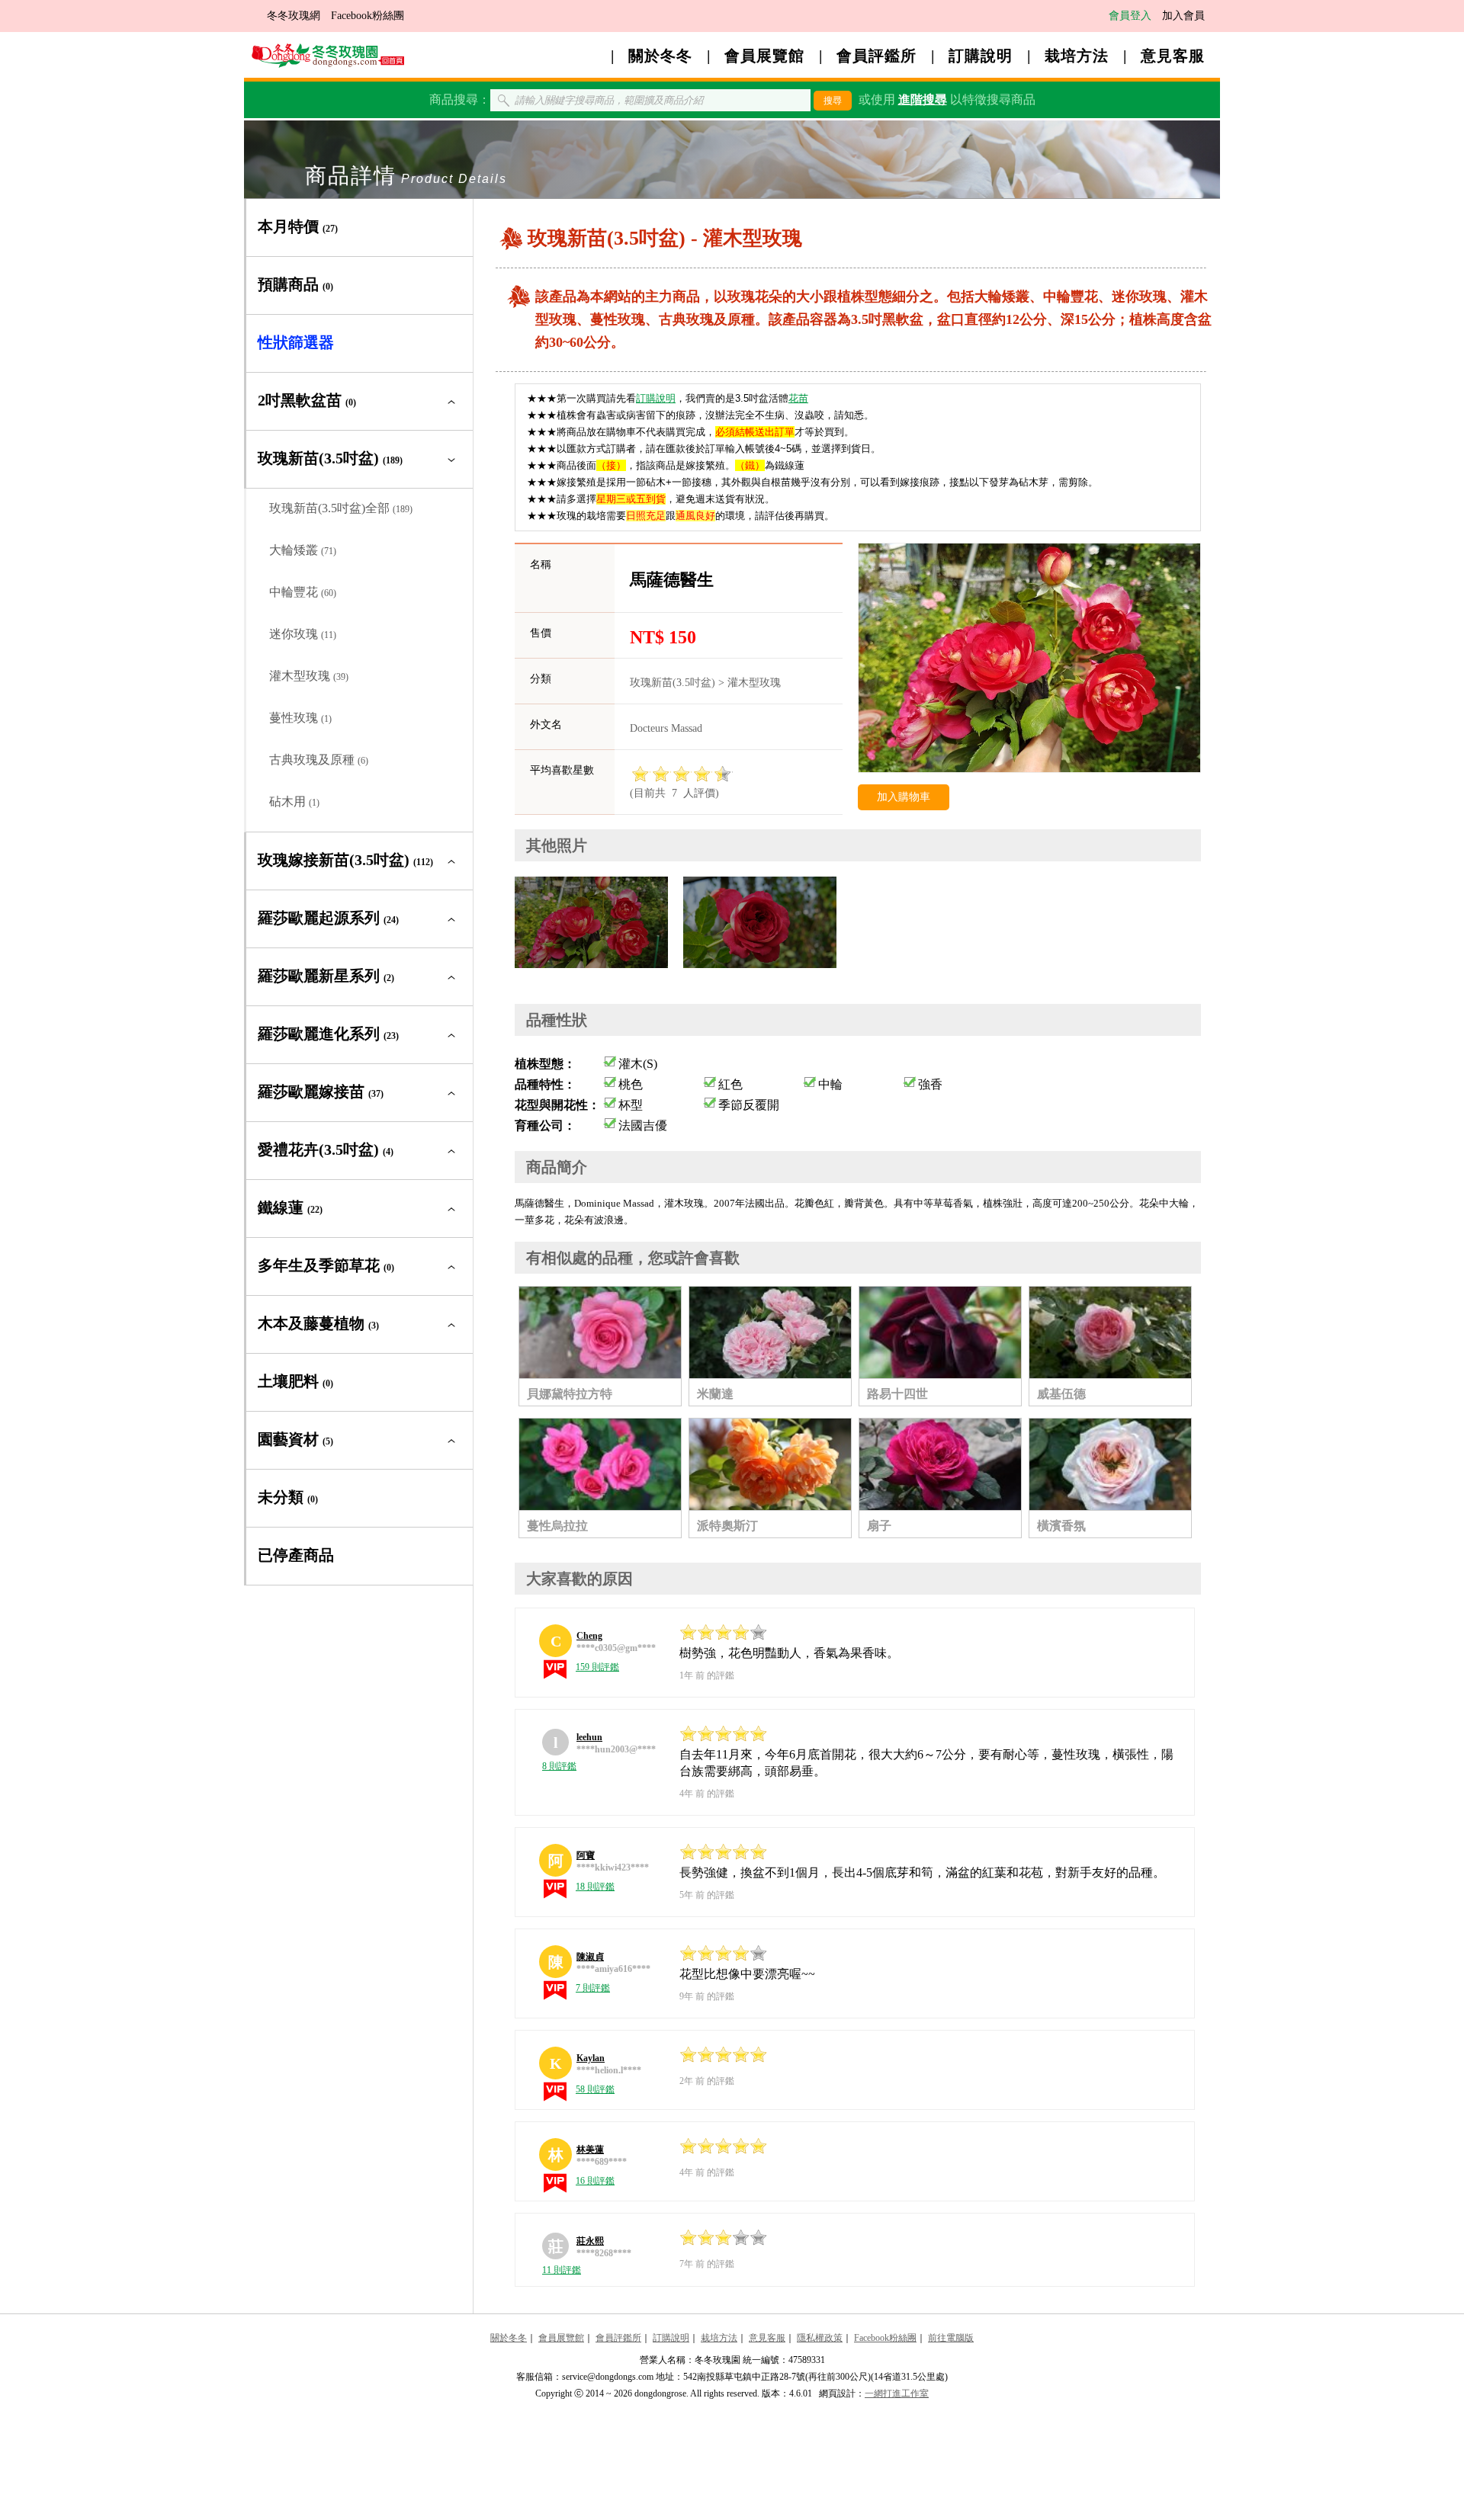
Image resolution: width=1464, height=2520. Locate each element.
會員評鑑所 (876, 56)
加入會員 (1183, 16)
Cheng (589, 1636)
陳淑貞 (590, 1957)
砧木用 (294, 802)
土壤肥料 (295, 1381)
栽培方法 (1077, 56)
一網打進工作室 (897, 2393)
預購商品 (295, 284)
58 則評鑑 (595, 2089)
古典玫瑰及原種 (319, 760)
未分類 (288, 1497)
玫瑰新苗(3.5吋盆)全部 (341, 508)
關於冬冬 (660, 56)
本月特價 (298, 226)
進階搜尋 (923, 99)
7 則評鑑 (593, 1988)
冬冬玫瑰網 (294, 16)
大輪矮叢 (303, 550)
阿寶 (586, 1855)
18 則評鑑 (595, 1887)
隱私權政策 (820, 2338)
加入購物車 (904, 797)
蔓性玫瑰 (300, 718)
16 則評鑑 (595, 2181)
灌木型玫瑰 (309, 676)
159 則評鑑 (597, 1667)
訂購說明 (981, 56)
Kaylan (591, 2058)
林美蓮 (590, 2150)
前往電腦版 (951, 2338)
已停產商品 (296, 1555)
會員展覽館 (764, 56)
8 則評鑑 (559, 1766)
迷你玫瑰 (303, 634)
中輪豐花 (303, 592)
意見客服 (1173, 56)
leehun (589, 1737)
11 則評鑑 (562, 2270)
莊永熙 (590, 2241)
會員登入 (1130, 16)
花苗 (798, 398)
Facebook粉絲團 (368, 16)
